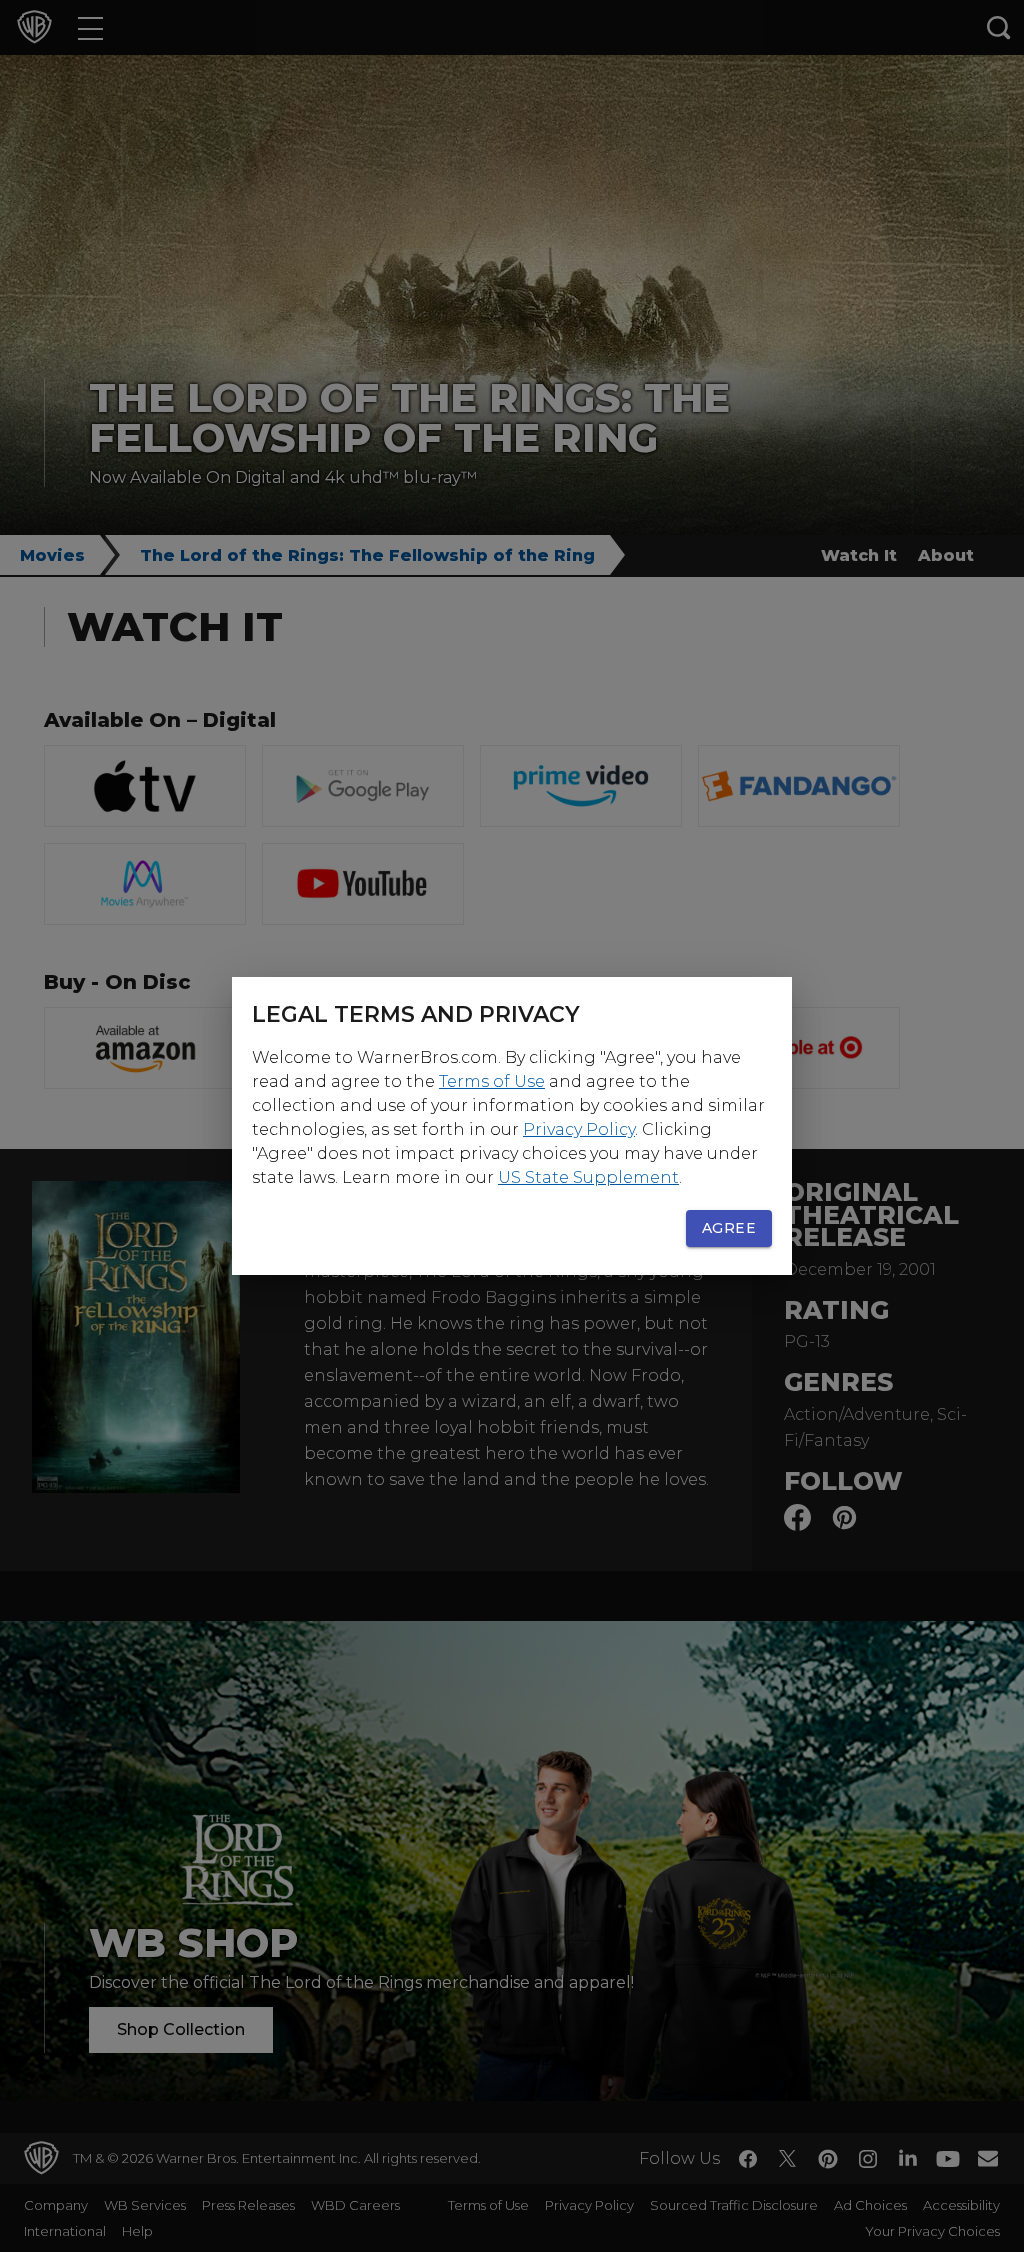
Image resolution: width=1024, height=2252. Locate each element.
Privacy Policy (579, 1129)
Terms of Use (492, 1081)
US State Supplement (588, 1177)
